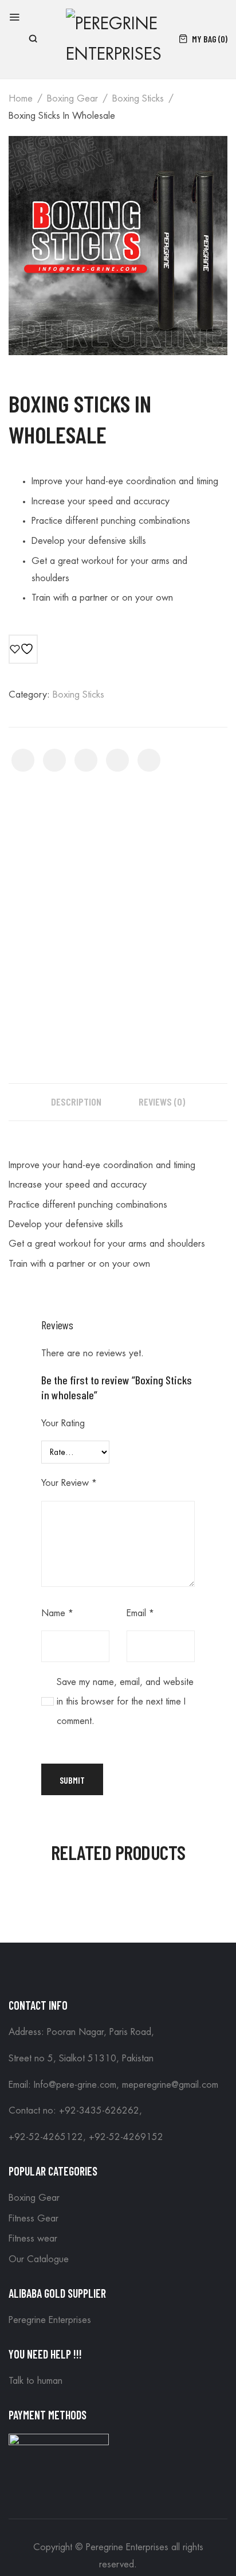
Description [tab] (76, 1102)
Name (57, 1613)
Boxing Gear (72, 99)
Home (21, 99)
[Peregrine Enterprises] (117, 38)
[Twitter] (54, 760)
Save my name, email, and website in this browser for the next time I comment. (125, 1702)
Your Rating (63, 1423)
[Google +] (117, 760)
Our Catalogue (39, 2259)
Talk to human (36, 2381)
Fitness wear (33, 2239)
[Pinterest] (86, 760)
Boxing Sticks (138, 99)
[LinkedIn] (149, 760)
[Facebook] (23, 760)
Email (140, 1613)
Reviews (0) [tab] (162, 1102)
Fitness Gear (34, 2219)
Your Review (69, 1483)
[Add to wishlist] (23, 649)
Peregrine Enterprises (50, 2320)
